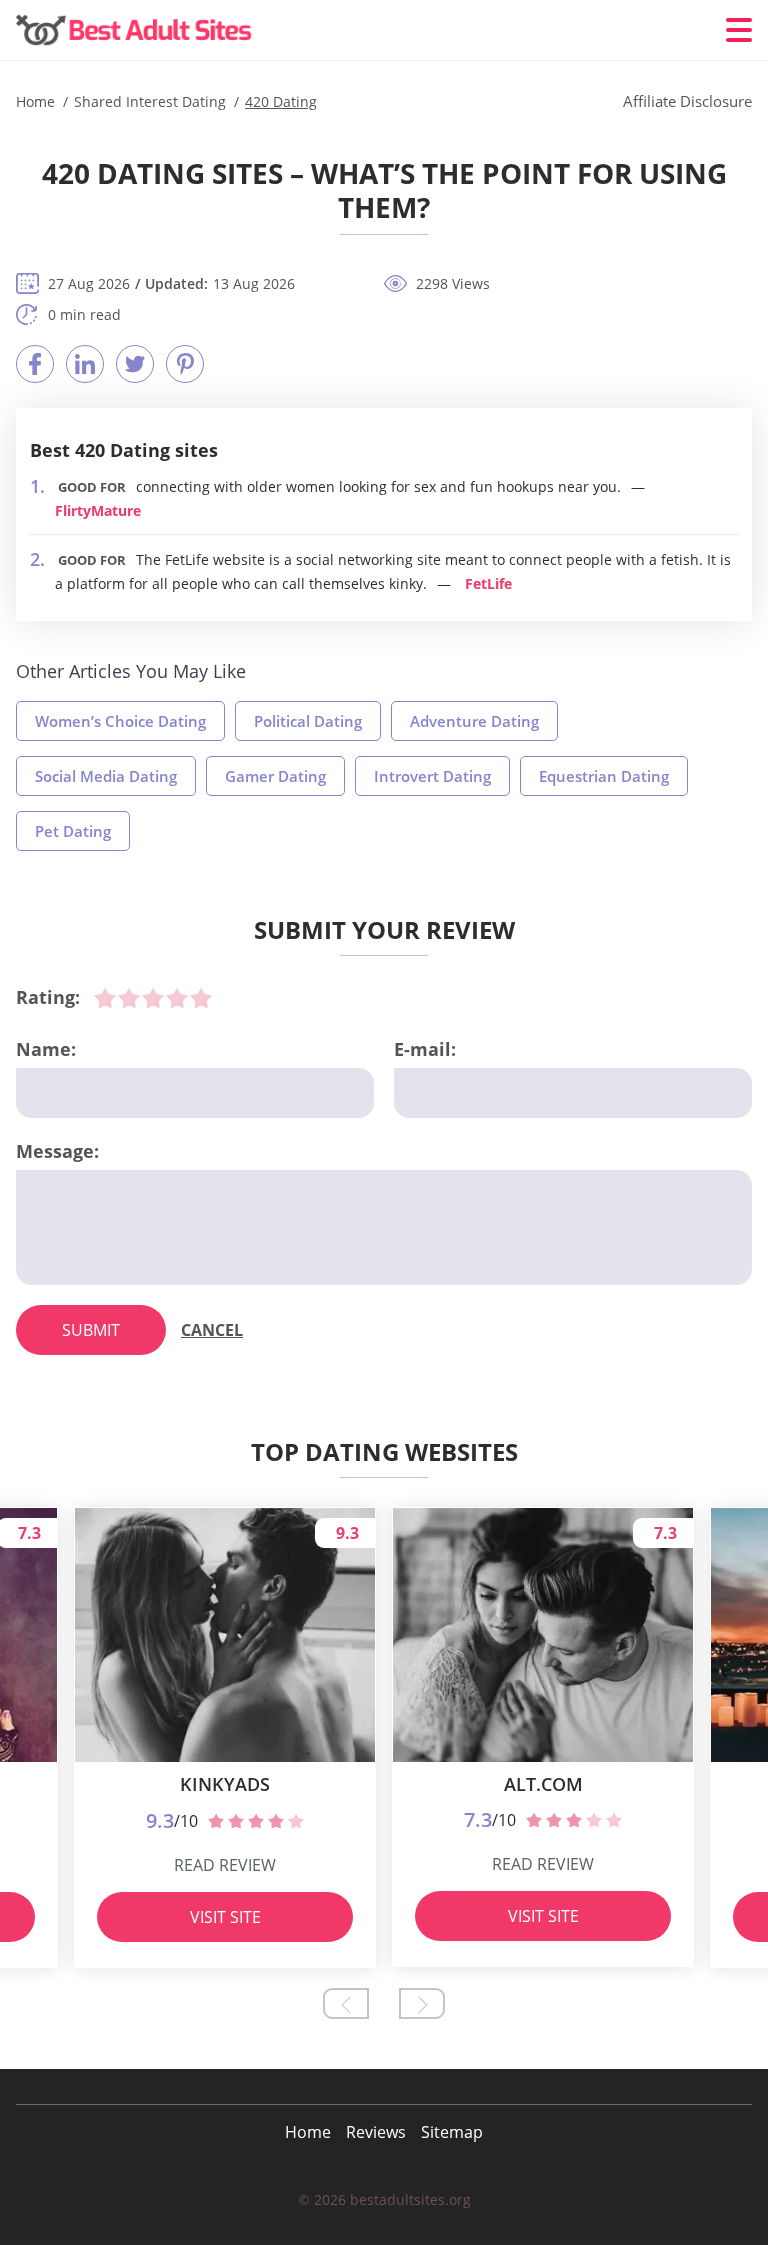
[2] (129, 998)
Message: (57, 1151)
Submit (91, 1330)
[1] (105, 998)
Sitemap (452, 2132)
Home (308, 2132)
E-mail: (425, 1049)
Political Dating (308, 721)
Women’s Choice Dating (120, 721)
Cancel (212, 1330)
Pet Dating (73, 831)
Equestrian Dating (604, 776)
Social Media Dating (106, 776)
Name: (46, 1049)
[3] (153, 998)
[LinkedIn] (85, 364)
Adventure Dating (474, 721)
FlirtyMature (98, 510)
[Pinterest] (185, 364)
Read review (225, 1865)
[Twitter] (135, 364)
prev (346, 2003)
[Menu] (739, 30)
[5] (201, 998)
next (422, 2003)
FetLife (488, 583)
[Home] (136, 30)
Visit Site (225, 1917)
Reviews (376, 2132)
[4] (177, 998)
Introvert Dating (432, 776)
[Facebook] (35, 364)
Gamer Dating (275, 776)
